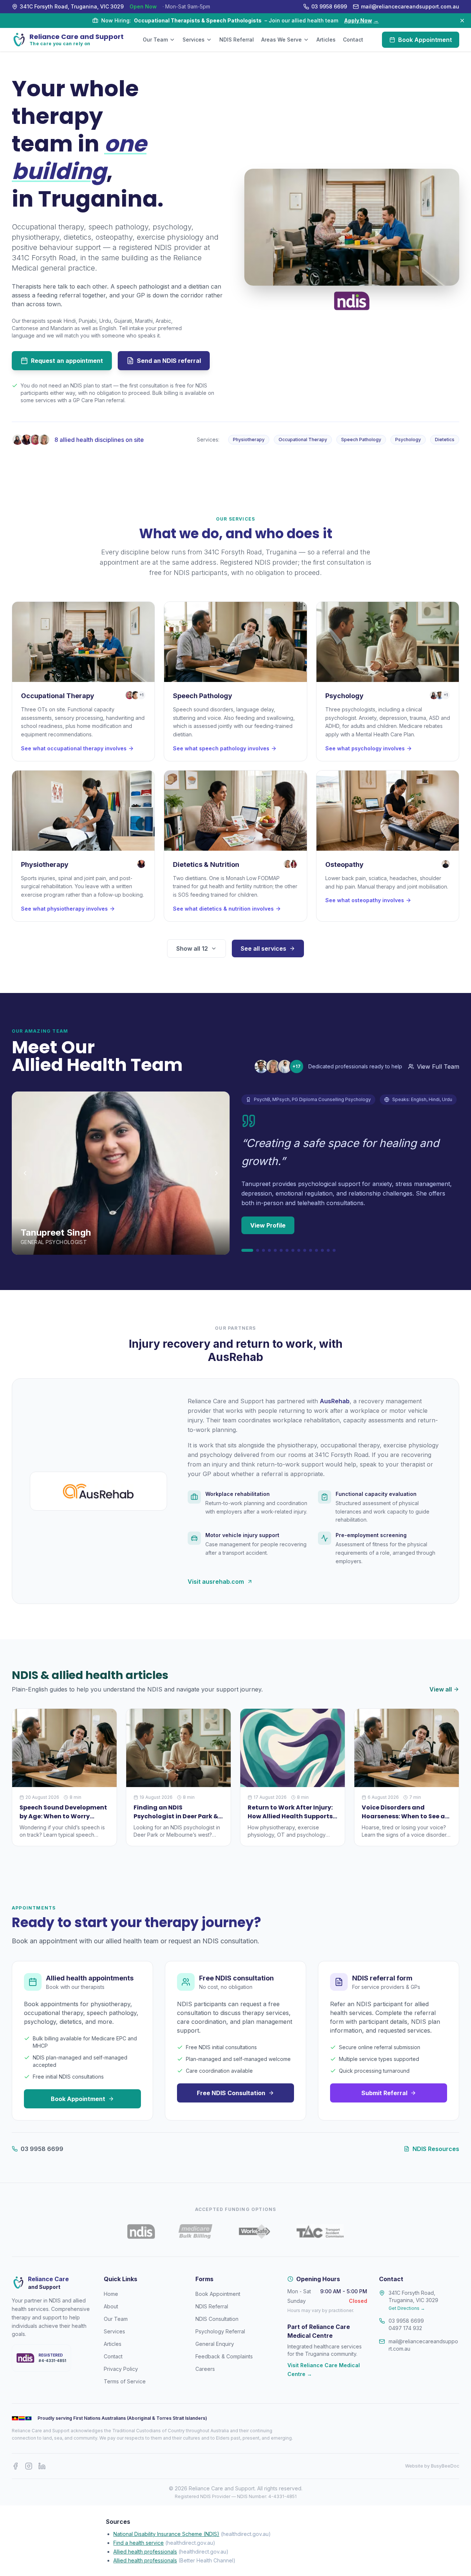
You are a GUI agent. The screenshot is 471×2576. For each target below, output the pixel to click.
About (111, 2306)
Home (111, 2294)
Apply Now (361, 20)
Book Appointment (425, 40)
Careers (205, 2369)
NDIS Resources (436, 2149)
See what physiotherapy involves (64, 909)
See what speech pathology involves (221, 748)
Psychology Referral (220, 2331)
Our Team (155, 40)
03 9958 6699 (42, 2149)
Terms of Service (125, 2381)
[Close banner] (462, 21)
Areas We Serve (281, 40)
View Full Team (438, 1067)
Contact (353, 40)
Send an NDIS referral (169, 361)
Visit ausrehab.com (216, 1582)
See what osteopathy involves (365, 900)
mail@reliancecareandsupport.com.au (423, 2345)
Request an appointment (67, 361)
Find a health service (139, 2543)
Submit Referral (384, 2093)
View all (441, 1689)
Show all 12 (192, 948)
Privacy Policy (121, 2369)
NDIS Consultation (217, 2319)
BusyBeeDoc (445, 2466)
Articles (326, 40)
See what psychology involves (365, 748)
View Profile (268, 1225)
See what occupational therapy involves (74, 748)
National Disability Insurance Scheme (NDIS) (166, 2534)
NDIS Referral (237, 40)
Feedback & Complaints (224, 2356)
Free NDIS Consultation (231, 2093)
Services (194, 40)
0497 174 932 (405, 2328)
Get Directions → (407, 2308)
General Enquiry (215, 2344)
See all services (263, 948)
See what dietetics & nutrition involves (223, 909)
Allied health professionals (145, 2552)
